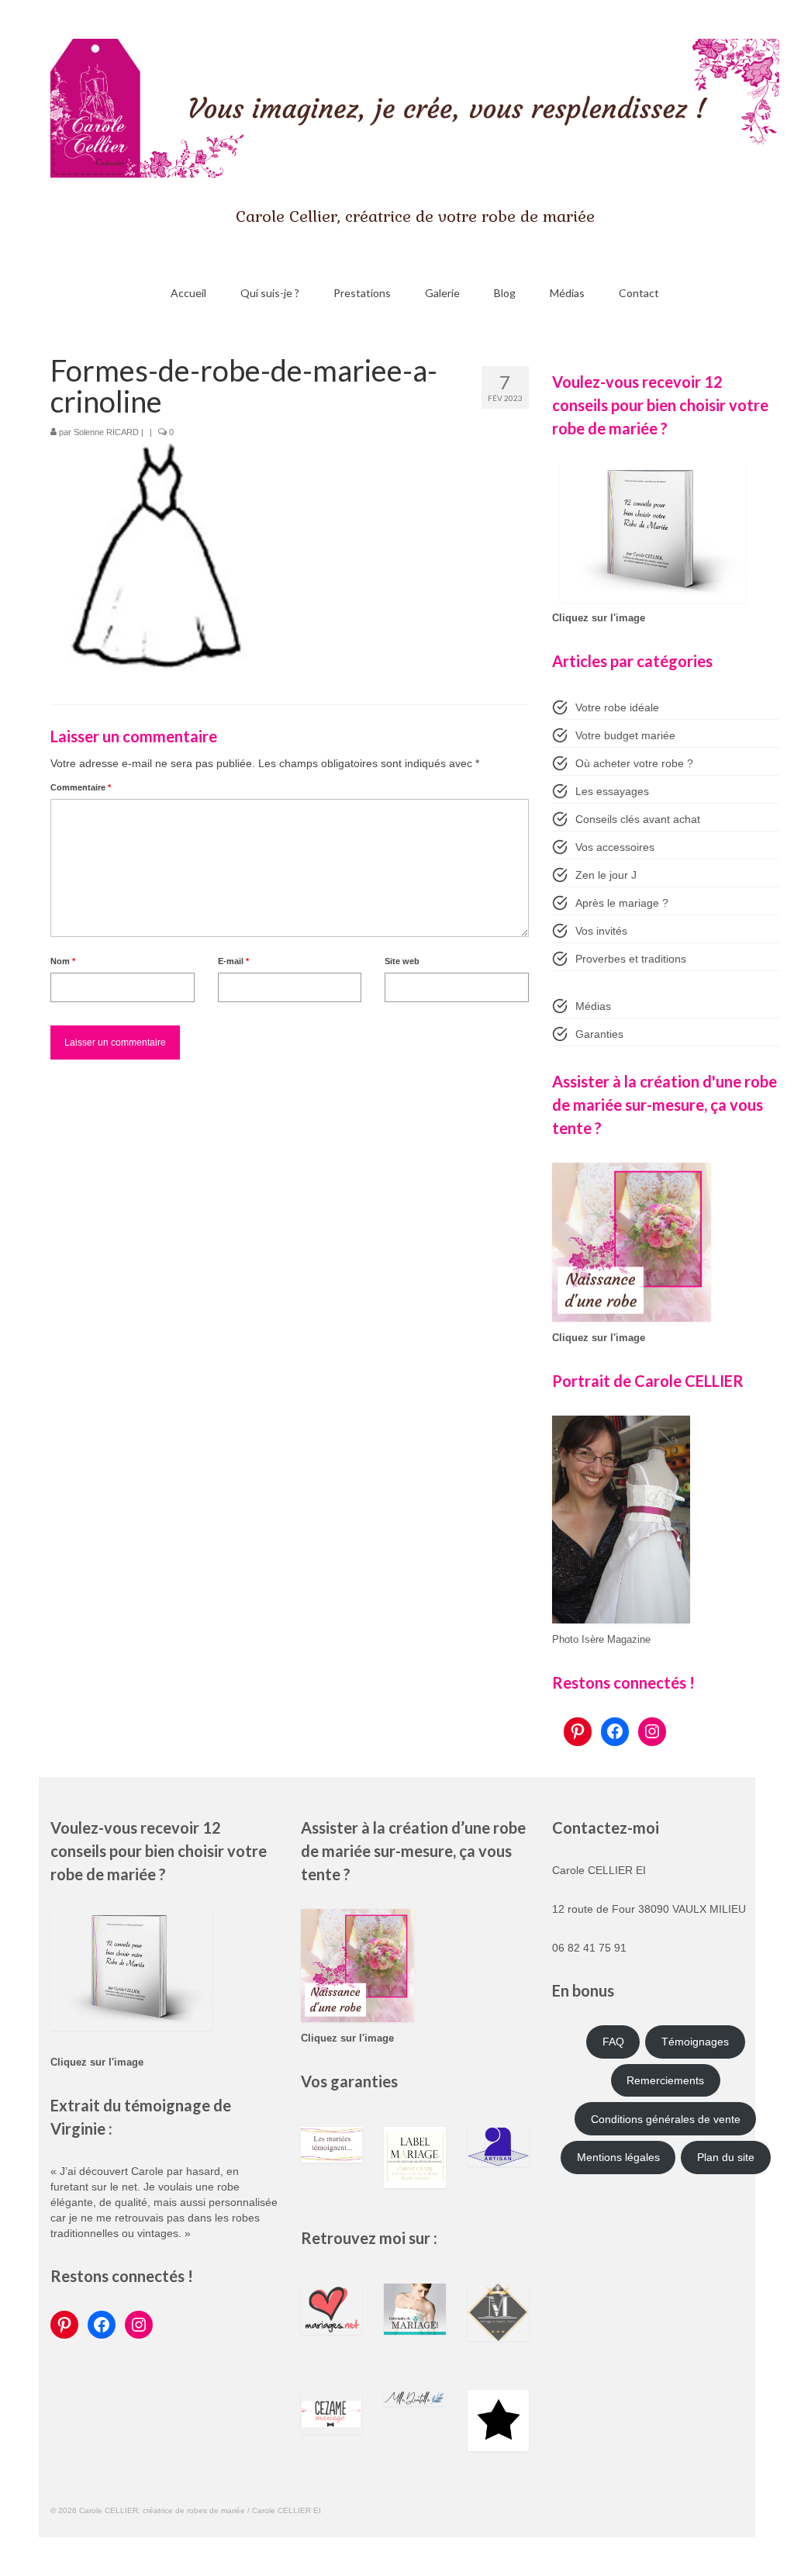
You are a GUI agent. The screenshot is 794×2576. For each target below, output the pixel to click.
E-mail (233, 961)
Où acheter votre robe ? (634, 763)
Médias (593, 1006)
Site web (402, 961)
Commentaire (81, 787)
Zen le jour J (606, 875)
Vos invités (601, 931)
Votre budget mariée (625, 735)
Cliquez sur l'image (599, 618)
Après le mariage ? (622, 903)
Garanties (599, 1034)
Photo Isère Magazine (601, 1640)
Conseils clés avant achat (638, 819)
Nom (63, 961)
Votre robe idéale (617, 707)
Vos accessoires (615, 847)
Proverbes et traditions (631, 959)
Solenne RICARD (106, 432)
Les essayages (612, 791)
